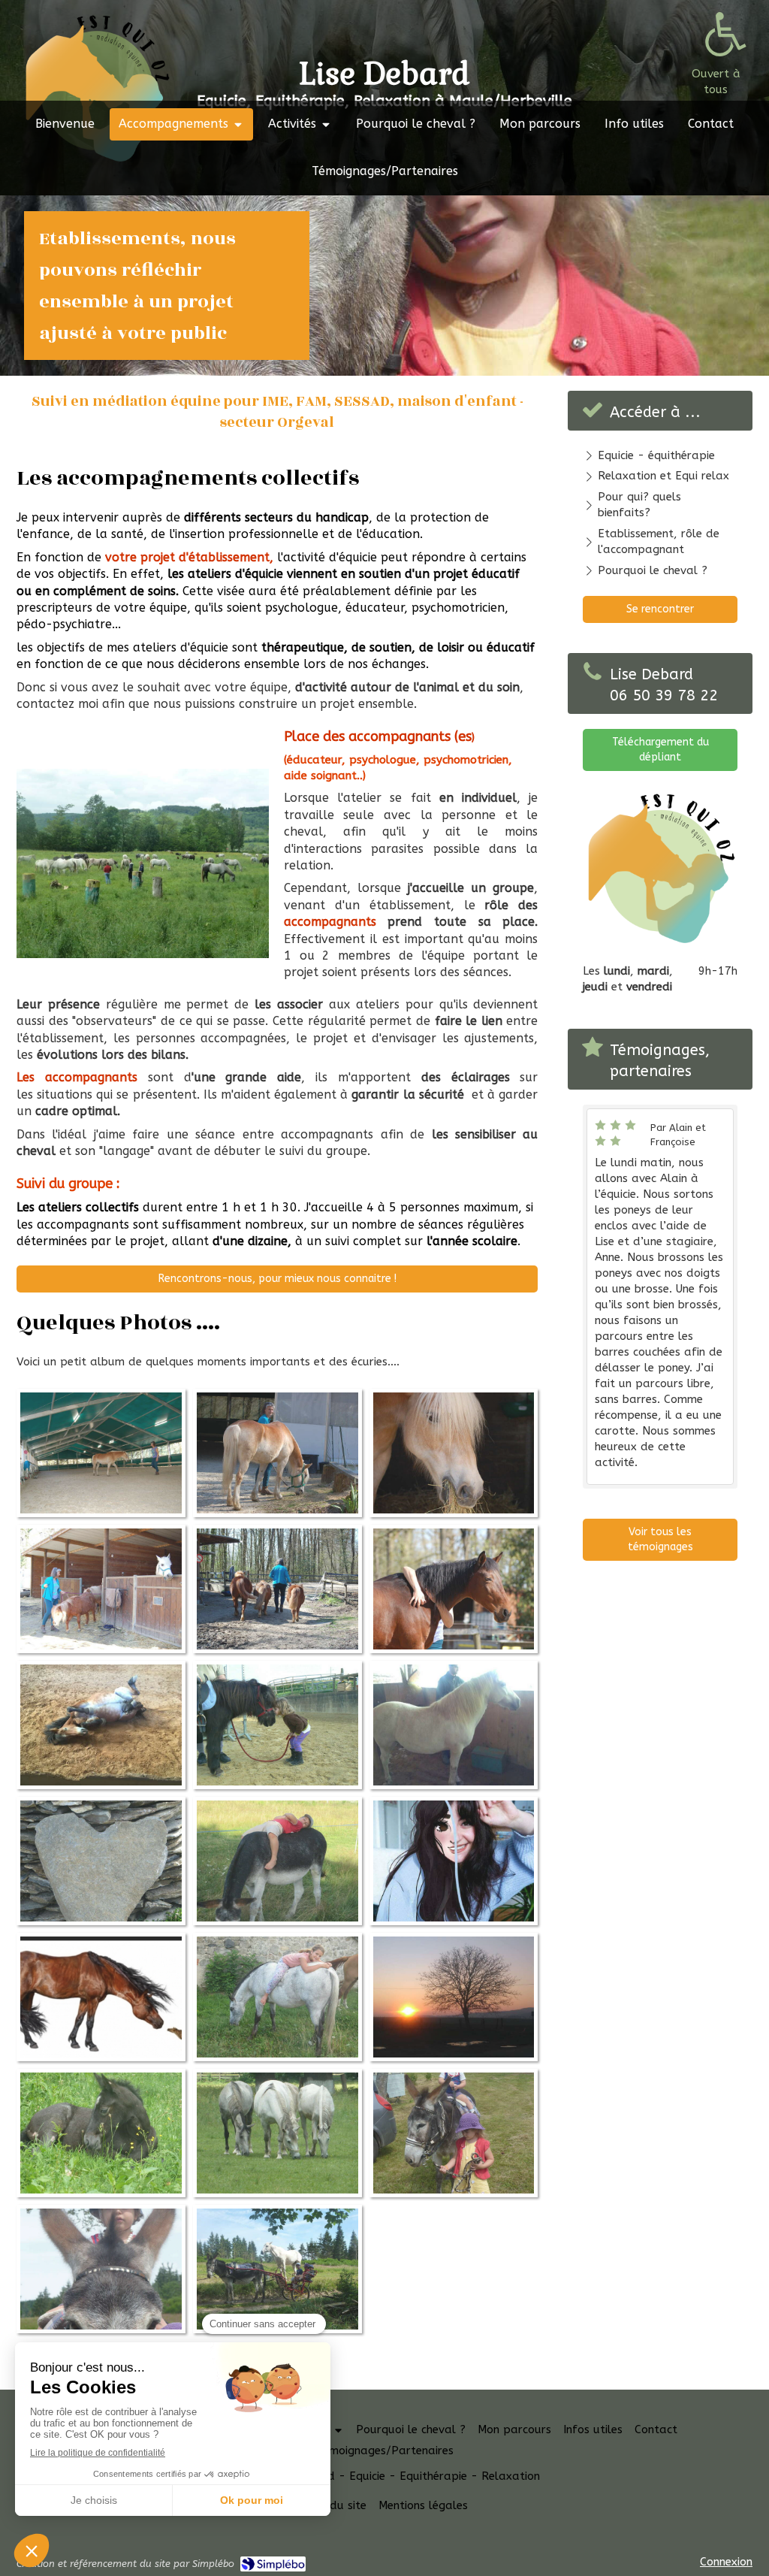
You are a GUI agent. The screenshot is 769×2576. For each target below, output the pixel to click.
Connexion (726, 2562)
